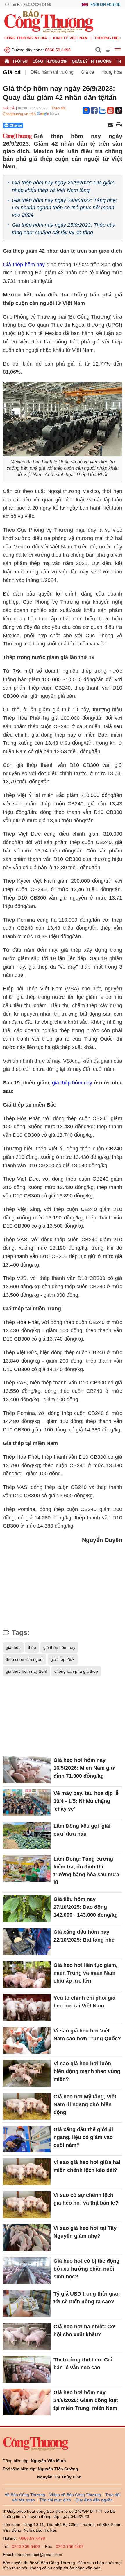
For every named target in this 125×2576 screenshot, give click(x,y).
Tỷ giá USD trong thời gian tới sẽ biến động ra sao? (87, 2298)
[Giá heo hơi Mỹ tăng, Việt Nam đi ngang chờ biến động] (27, 2106)
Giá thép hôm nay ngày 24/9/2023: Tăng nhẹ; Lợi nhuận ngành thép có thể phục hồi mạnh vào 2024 (65, 208)
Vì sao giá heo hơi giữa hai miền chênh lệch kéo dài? (87, 2166)
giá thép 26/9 (63, 1659)
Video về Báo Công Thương (75, 2495)
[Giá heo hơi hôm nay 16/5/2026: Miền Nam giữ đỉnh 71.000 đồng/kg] (27, 1770)
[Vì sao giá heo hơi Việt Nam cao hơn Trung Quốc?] (27, 2040)
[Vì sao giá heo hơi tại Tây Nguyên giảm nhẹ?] (27, 2238)
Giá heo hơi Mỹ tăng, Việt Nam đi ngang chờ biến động (85, 2104)
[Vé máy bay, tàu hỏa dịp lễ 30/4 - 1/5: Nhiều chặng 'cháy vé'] (27, 1803)
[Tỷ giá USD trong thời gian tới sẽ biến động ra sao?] (27, 2303)
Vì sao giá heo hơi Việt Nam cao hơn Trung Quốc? (87, 2035)
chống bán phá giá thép (76, 1671)
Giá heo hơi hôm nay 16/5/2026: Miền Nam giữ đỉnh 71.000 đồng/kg (84, 1768)
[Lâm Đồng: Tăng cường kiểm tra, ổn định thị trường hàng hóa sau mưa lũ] (27, 1868)
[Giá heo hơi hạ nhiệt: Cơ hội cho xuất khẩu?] (27, 2336)
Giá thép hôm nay (24, 265)
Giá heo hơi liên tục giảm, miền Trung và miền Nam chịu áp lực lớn (85, 1973)
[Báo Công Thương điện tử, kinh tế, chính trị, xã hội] (49, 21)
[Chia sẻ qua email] (110, 126)
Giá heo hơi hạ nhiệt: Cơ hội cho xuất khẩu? (84, 2331)
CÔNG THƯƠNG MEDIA (26, 38)
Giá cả (12, 72)
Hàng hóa (112, 72)
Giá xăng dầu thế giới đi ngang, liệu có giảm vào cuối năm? (83, 2137)
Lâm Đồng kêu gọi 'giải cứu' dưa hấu (82, 1830)
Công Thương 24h (50, 61)
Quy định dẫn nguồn (94, 2500)
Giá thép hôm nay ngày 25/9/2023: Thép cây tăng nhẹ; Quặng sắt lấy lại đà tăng (64, 229)
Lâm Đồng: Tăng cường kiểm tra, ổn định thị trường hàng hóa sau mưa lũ (86, 1871)
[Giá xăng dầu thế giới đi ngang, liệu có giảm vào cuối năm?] (27, 2139)
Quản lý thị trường (92, 61)
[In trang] (119, 125)
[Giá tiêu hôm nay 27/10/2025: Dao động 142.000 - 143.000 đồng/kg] (27, 1909)
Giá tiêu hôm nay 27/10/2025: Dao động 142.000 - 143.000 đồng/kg (86, 1907)
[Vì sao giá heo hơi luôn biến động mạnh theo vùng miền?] (27, 2073)
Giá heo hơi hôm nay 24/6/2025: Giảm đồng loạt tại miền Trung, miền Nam (86, 2400)
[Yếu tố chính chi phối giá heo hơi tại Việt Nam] (27, 2007)
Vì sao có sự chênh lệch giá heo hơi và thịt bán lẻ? (86, 2199)
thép (32, 1647)
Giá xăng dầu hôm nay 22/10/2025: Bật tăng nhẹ (84, 1936)
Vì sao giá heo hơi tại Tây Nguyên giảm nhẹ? (85, 2232)
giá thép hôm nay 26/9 (26, 1671)
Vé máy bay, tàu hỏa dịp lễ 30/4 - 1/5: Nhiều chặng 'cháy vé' (86, 1801)
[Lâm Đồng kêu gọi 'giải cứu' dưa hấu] (27, 1836)
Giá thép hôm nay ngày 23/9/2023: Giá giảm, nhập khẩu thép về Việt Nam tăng (64, 186)
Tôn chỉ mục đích (55, 2500)
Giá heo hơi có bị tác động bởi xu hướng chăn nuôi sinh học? (86, 2269)
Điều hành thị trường (52, 72)
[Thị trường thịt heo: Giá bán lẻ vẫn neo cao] (27, 2369)
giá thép (13, 1647)
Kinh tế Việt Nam (70, 38)
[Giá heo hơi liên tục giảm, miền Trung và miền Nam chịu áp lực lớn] (27, 1975)
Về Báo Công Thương (25, 2495)
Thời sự (20, 61)
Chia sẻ (16, 125)
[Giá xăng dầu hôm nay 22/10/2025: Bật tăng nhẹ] (27, 1942)
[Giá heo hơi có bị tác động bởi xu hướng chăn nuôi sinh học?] (27, 2271)
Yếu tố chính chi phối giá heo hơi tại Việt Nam (84, 2002)
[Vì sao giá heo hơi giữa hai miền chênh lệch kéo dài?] (27, 2172)
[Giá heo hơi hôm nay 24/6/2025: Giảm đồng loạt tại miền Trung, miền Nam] (27, 2402)
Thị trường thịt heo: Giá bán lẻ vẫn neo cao (83, 2364)
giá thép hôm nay (72, 1083)
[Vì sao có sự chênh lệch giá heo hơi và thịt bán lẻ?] (27, 2205)
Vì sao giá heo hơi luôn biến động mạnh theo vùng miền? (87, 2071)
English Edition (106, 5)
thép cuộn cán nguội (25, 1659)
